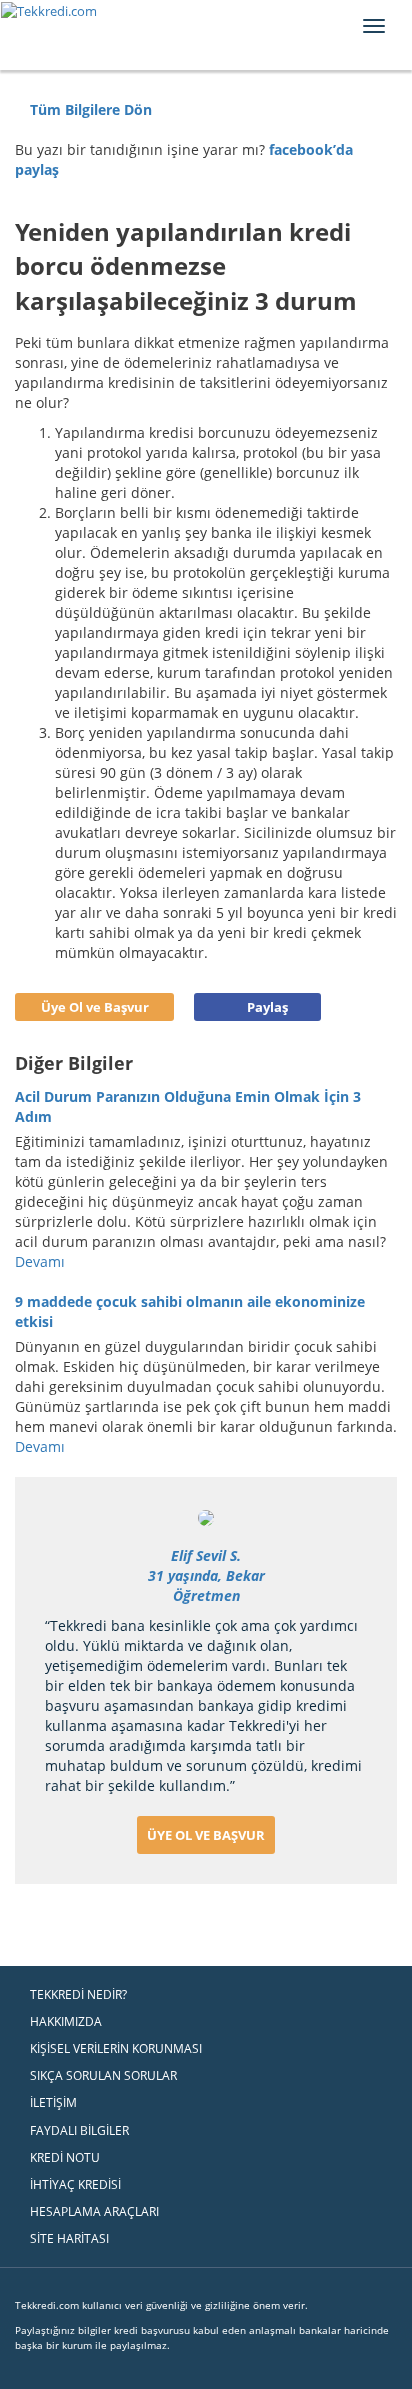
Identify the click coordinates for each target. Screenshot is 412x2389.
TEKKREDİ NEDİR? (78, 1994)
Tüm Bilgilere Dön (89, 109)
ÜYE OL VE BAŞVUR (206, 1835)
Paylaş (267, 1007)
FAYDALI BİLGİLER (79, 2130)
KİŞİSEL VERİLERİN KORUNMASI (116, 2048)
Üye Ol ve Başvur (95, 1007)
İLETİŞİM (53, 2102)
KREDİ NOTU (65, 2157)
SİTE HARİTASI (69, 2238)
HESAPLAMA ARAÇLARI (94, 2211)
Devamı (42, 1261)
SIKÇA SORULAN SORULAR (103, 2075)
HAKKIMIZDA (66, 2021)
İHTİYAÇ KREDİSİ (75, 2184)
